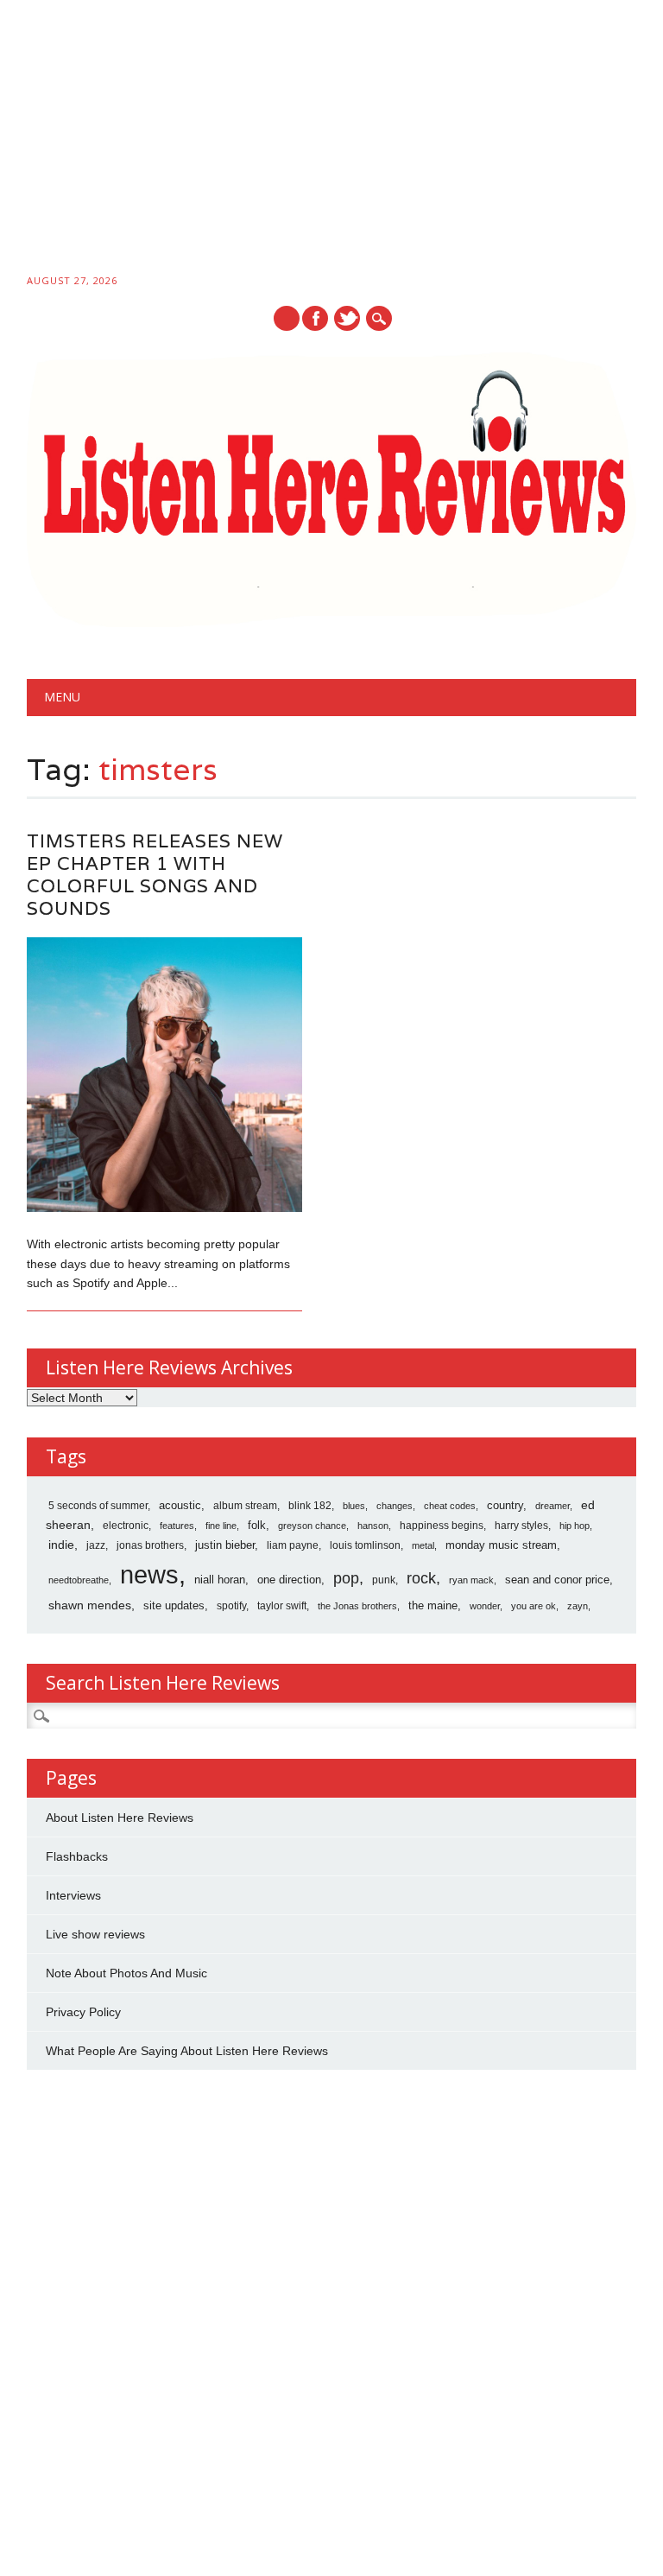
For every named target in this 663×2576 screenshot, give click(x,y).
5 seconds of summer (98, 1506)
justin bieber (225, 1545)
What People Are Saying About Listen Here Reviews (187, 2051)
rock (421, 1578)
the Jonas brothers (357, 1606)
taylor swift (282, 1606)
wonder (485, 1606)
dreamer (552, 1506)
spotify (231, 1606)
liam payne (293, 1545)
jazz (96, 1545)
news (149, 1574)
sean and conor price (557, 1580)
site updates (174, 1605)
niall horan (220, 1580)
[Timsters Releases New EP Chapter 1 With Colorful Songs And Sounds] (164, 1208)
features (177, 1526)
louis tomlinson (365, 1545)
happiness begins (442, 1526)
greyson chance (312, 1526)
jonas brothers (150, 1545)
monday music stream (501, 1545)
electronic (126, 1526)
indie (61, 1545)
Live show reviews (95, 1934)
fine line (221, 1526)
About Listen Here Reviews (120, 1818)
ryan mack (471, 1580)
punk (384, 1580)
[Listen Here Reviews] (332, 623)
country (505, 1505)
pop (346, 1578)
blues (354, 1506)
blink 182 (310, 1506)
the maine (433, 1605)
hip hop (575, 1526)
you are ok (534, 1606)
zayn (578, 1606)
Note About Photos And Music (126, 1973)
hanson (373, 1526)
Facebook (315, 318)
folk (257, 1525)
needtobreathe (79, 1580)
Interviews (73, 1895)
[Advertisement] (331, 140)
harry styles (521, 1526)
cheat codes (450, 1506)
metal (423, 1545)
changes (395, 1506)
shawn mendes (90, 1605)
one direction (289, 1580)
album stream (245, 1505)
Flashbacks (77, 1856)
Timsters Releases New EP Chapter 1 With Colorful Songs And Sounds (155, 875)
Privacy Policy (83, 2012)
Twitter (347, 318)
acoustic (180, 1506)
